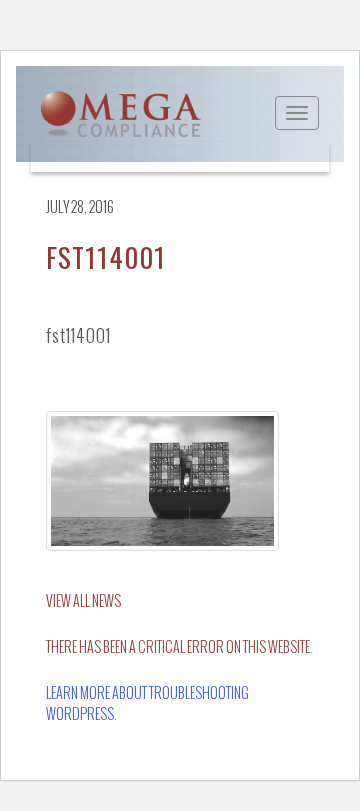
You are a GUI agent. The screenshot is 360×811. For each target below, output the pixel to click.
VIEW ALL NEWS (83, 601)
